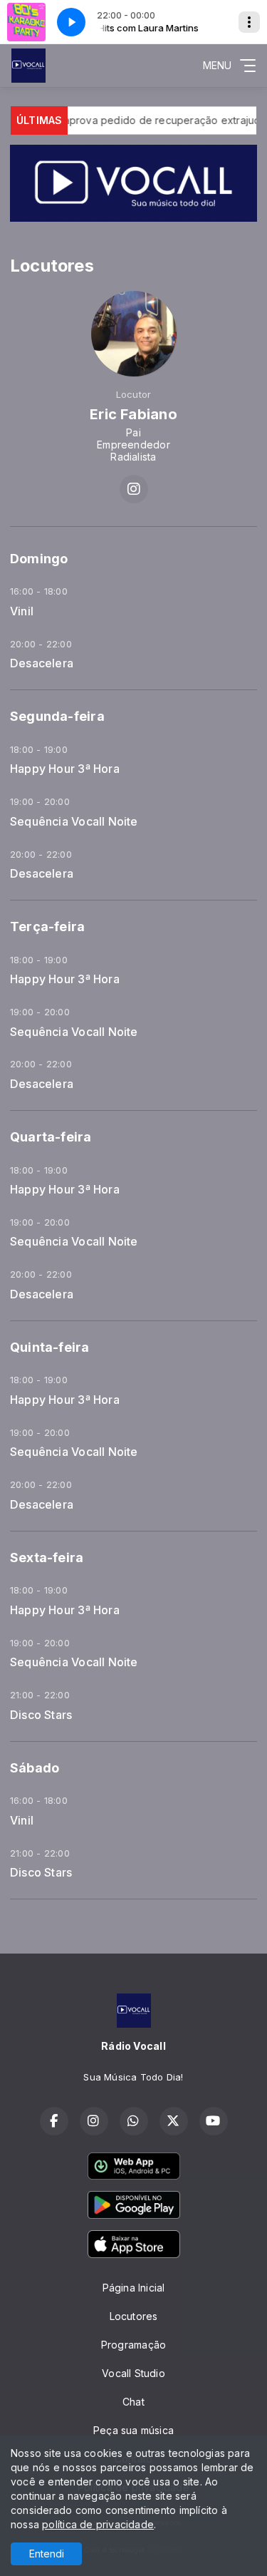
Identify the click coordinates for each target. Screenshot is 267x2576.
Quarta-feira (51, 1137)
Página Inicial (134, 2288)
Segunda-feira (57, 716)
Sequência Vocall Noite (74, 822)
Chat (133, 2402)
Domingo (39, 559)
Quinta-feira (50, 1347)
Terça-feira (47, 927)
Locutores (134, 2316)
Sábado (35, 1768)
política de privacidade (98, 2524)
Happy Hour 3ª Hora (65, 769)
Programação (133, 2345)
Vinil (22, 611)
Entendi (47, 2554)
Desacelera (42, 663)
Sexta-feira (47, 1558)
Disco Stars (41, 1715)
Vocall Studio (133, 2373)
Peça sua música (133, 2430)
